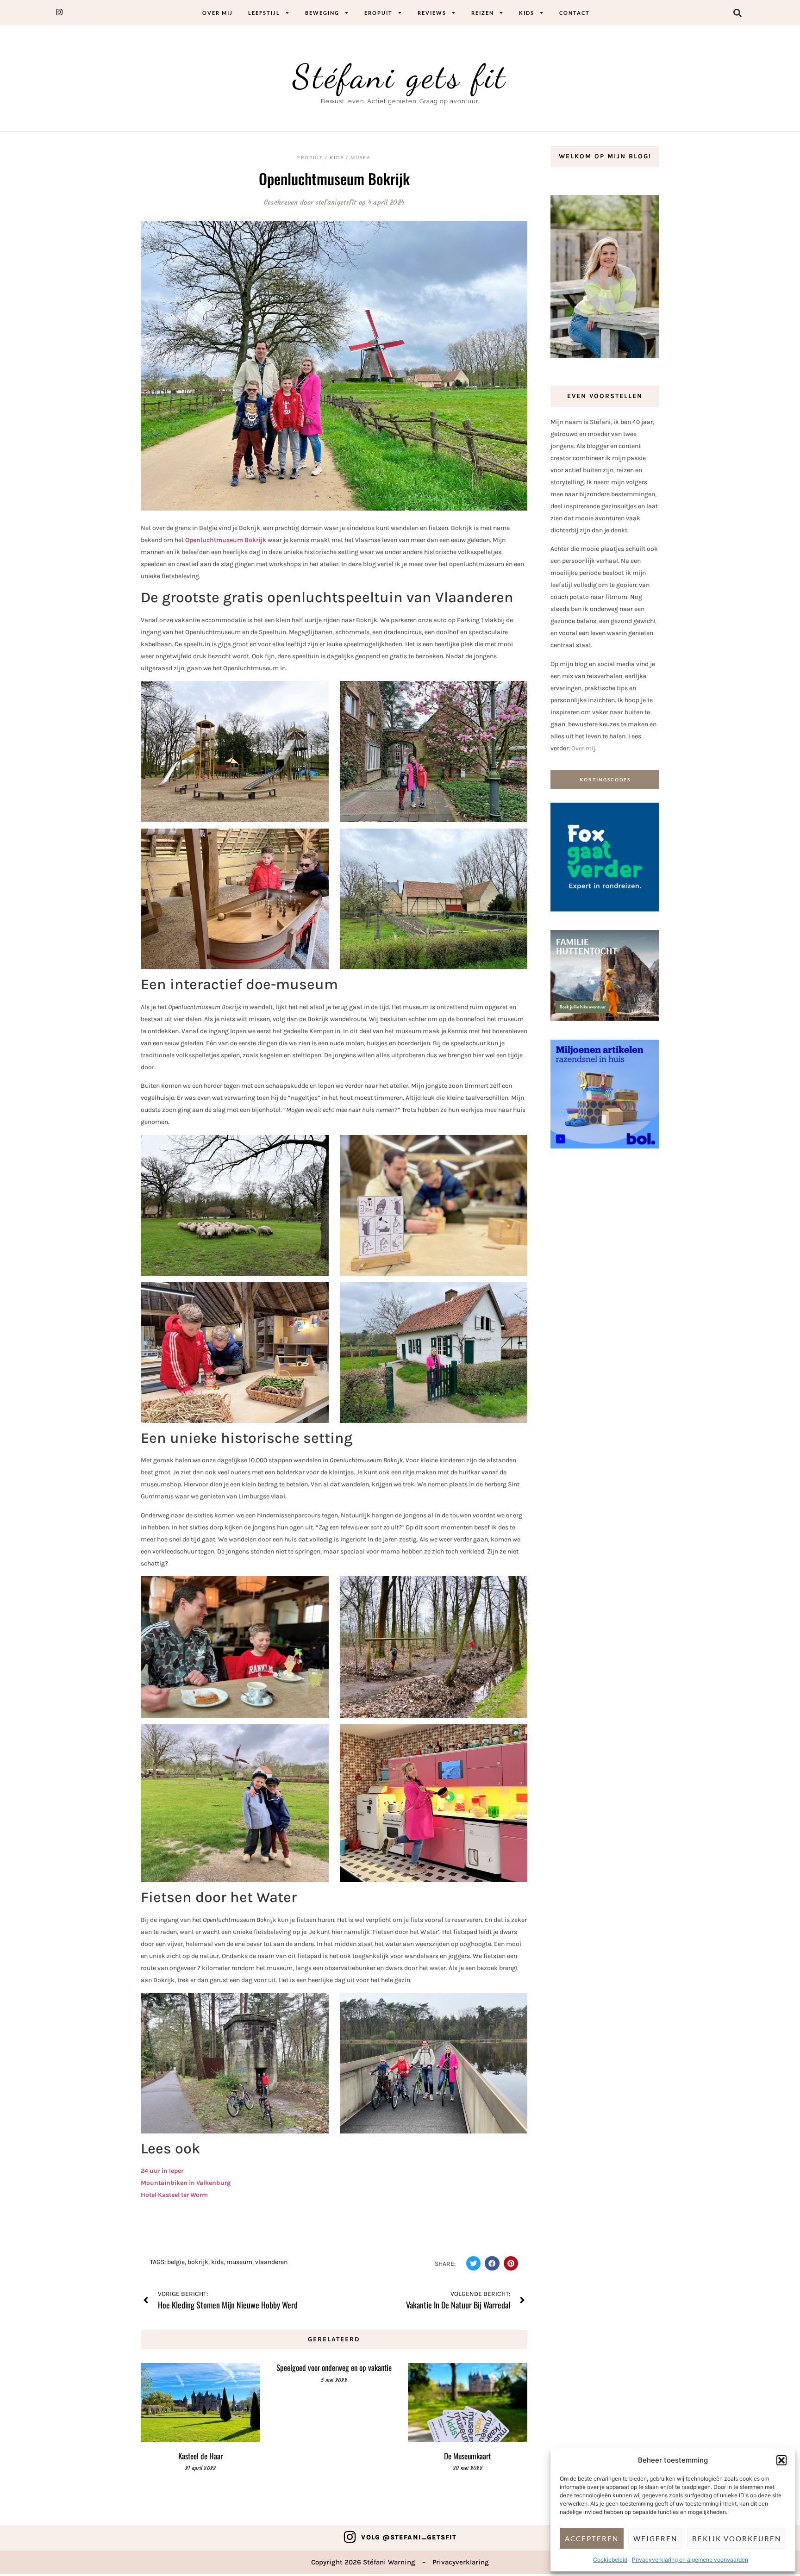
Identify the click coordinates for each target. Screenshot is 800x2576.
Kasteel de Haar (200, 2456)
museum (239, 2262)
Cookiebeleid (610, 2560)
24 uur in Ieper (162, 2171)
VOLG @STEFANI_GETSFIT (409, 2537)
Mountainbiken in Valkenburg (186, 2183)
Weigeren (655, 2539)
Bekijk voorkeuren (737, 2539)
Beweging (322, 13)
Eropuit (378, 13)
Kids (527, 13)
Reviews (432, 13)
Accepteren (592, 2539)
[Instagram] (350, 2537)
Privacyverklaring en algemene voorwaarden (690, 2560)
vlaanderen (271, 2262)
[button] (781, 2460)
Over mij (218, 13)
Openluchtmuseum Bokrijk (334, 178)
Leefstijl (264, 13)
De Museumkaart (467, 2456)
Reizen (483, 13)
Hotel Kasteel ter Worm (174, 2195)
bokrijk (198, 2262)
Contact (575, 13)
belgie (176, 2262)
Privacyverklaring (461, 2562)
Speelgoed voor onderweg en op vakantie (334, 2367)
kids (217, 2262)
